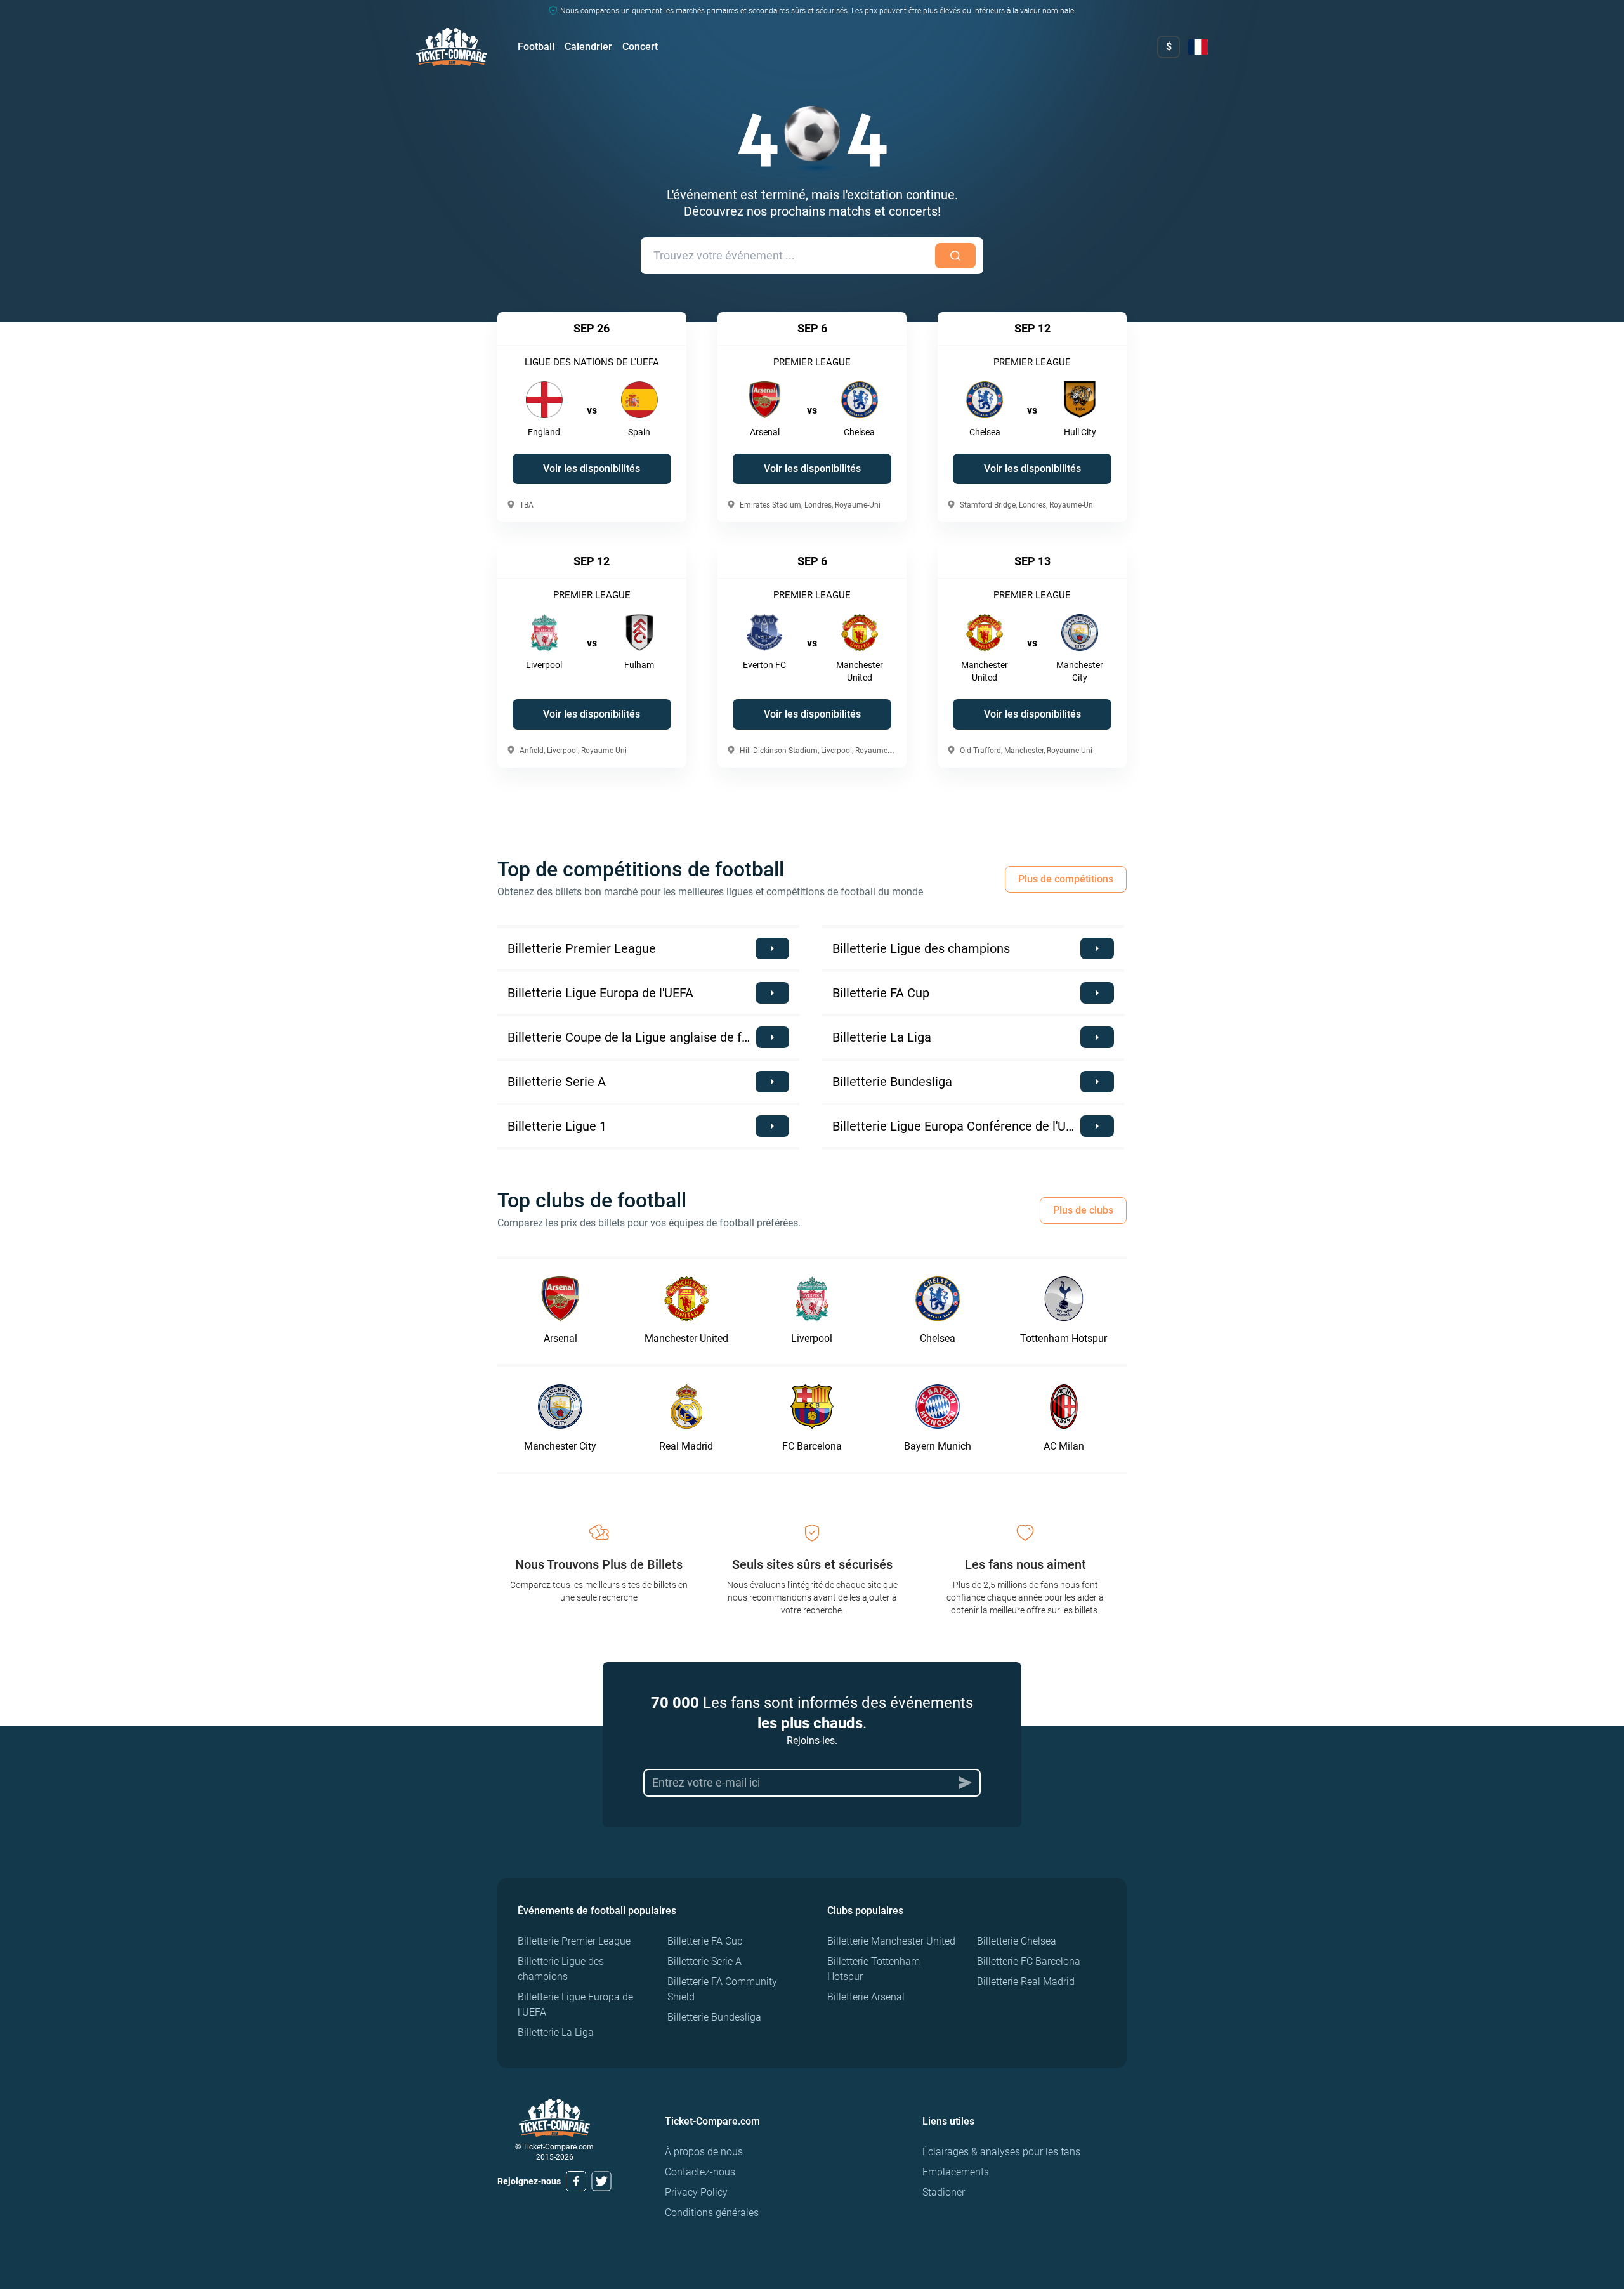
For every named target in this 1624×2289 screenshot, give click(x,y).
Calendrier (588, 47)
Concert (640, 47)
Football (536, 47)
